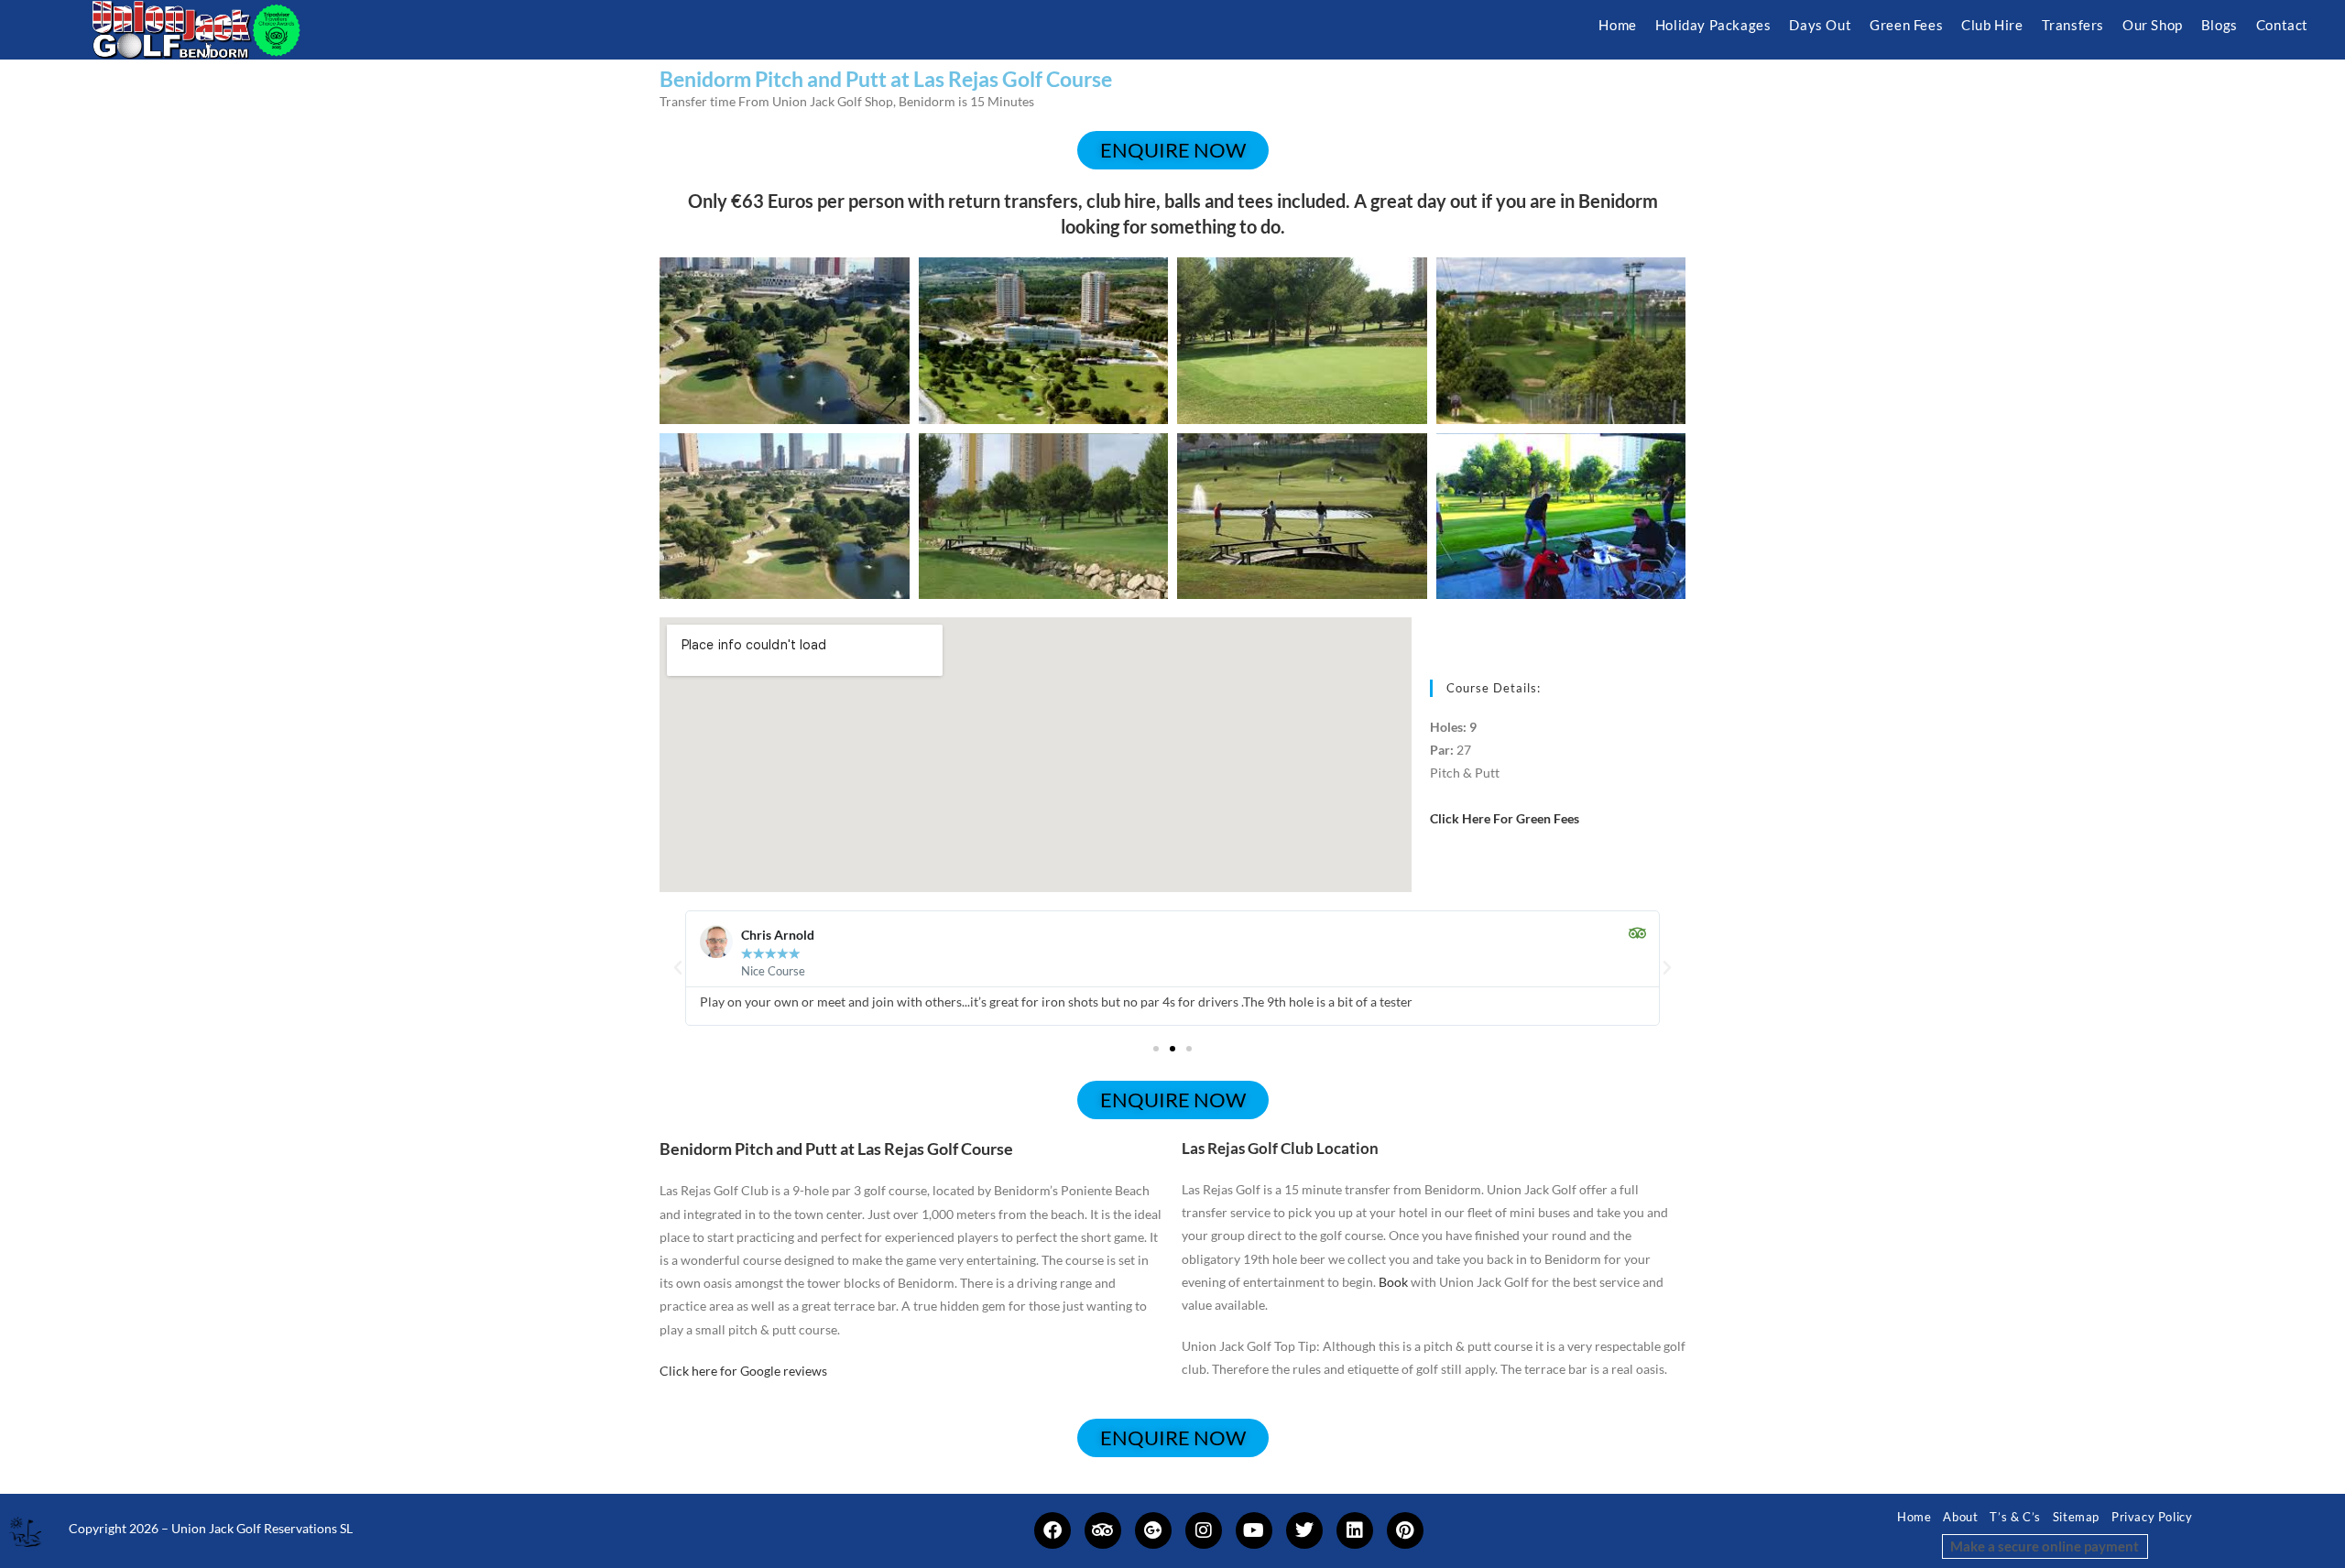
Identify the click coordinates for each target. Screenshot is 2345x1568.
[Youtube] (1254, 1530)
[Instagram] (1204, 1530)
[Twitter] (1304, 1530)
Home (1914, 1517)
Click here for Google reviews (743, 1371)
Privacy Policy (2152, 1517)
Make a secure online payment (2045, 1546)
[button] (678, 968)
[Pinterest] (1405, 1530)
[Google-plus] (1153, 1530)
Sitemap (2076, 1517)
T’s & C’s (2015, 1517)
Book (1393, 1282)
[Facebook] (1053, 1530)
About (1960, 1517)
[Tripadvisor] (1103, 1530)
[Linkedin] (1355, 1530)
